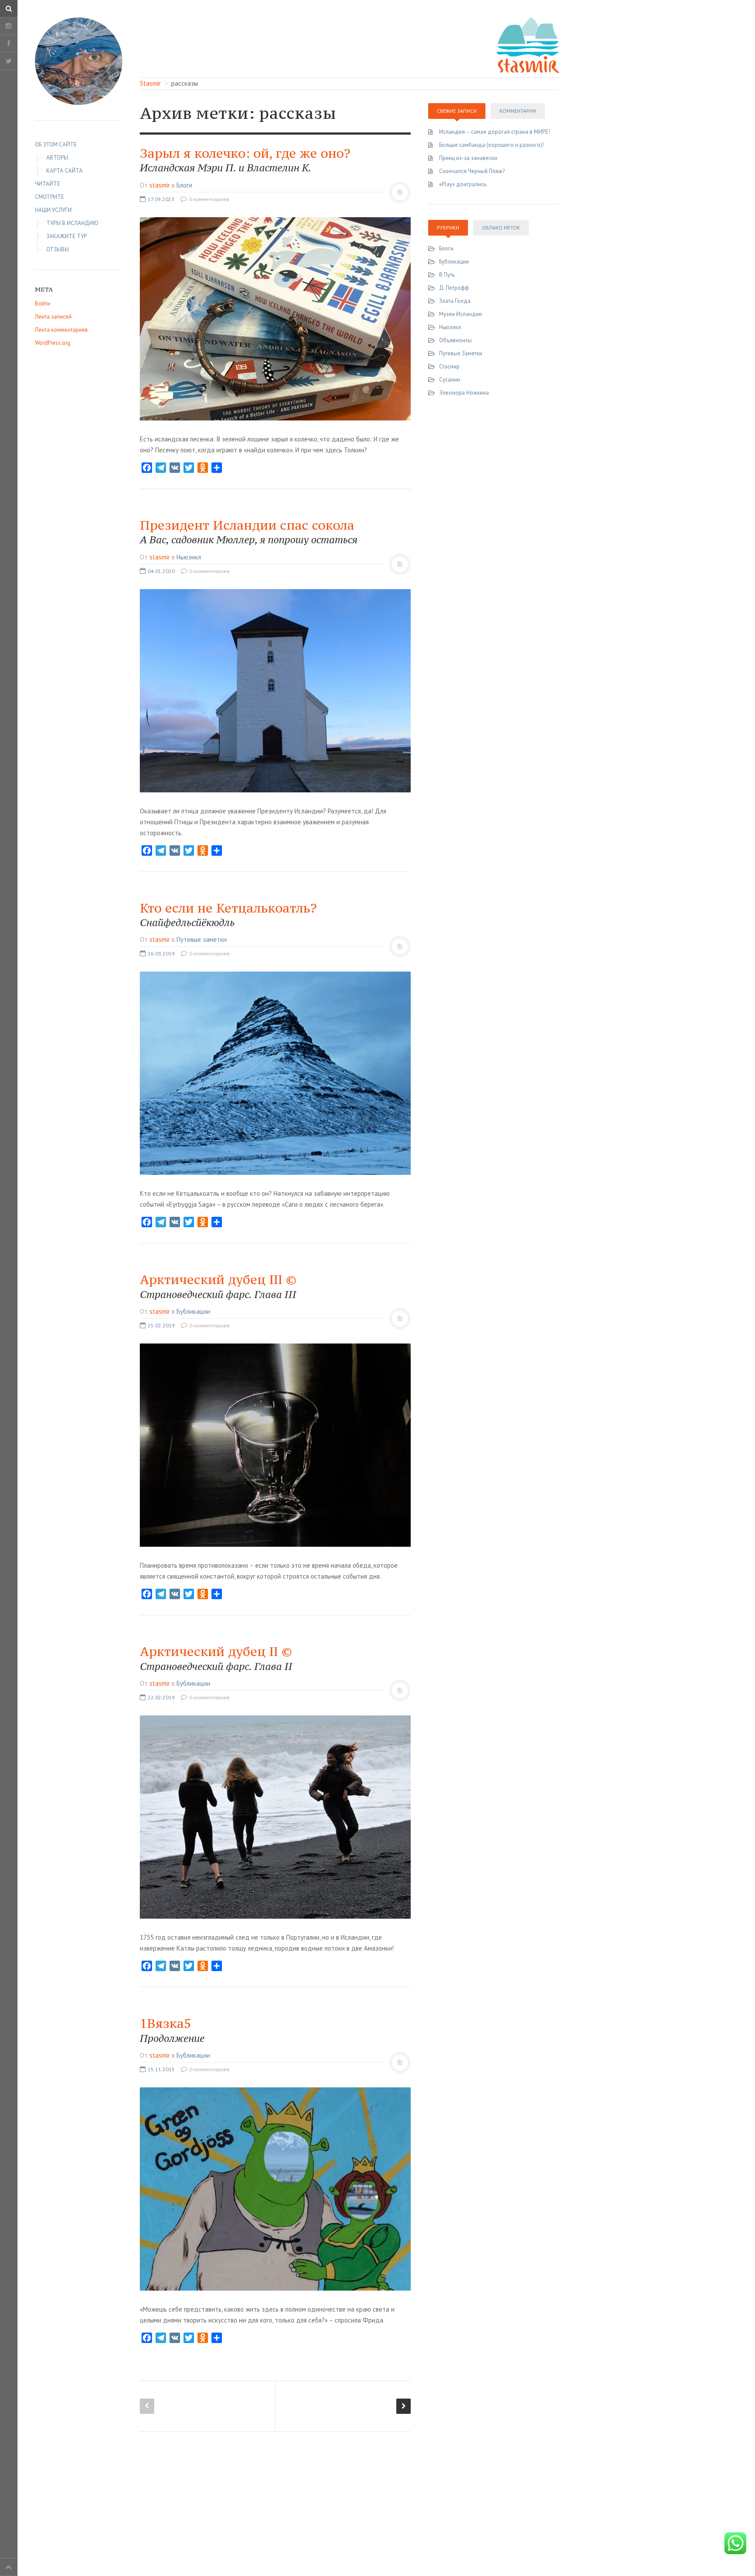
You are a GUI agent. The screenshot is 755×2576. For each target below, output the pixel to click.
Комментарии (518, 111)
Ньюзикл (189, 557)
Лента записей (53, 317)
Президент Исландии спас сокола (249, 531)
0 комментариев (208, 199)
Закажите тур (67, 236)
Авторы (57, 158)
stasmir (160, 185)
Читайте (48, 184)
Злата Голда (455, 301)
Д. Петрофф (454, 288)
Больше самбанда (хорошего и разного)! (492, 145)
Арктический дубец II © (216, 1658)
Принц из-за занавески (468, 158)
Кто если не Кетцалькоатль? (228, 914)
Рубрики (448, 227)
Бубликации (193, 1311)
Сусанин (450, 380)
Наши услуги (53, 210)
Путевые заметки (202, 939)
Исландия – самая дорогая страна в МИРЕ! (495, 132)
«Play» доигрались (463, 184)
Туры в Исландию (72, 223)
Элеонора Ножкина (464, 393)
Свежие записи (457, 111)
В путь (447, 275)
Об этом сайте (56, 144)
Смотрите (50, 197)
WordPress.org (53, 343)
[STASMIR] (528, 44)
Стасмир (449, 366)
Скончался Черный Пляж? (472, 171)
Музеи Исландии (461, 314)
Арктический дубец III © (218, 1286)
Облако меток (501, 227)
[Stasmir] (79, 61)
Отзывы (58, 249)
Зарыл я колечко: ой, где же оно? (245, 160)
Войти (43, 304)
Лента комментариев (61, 330)
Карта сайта (64, 171)
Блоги (184, 185)
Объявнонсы (455, 340)
